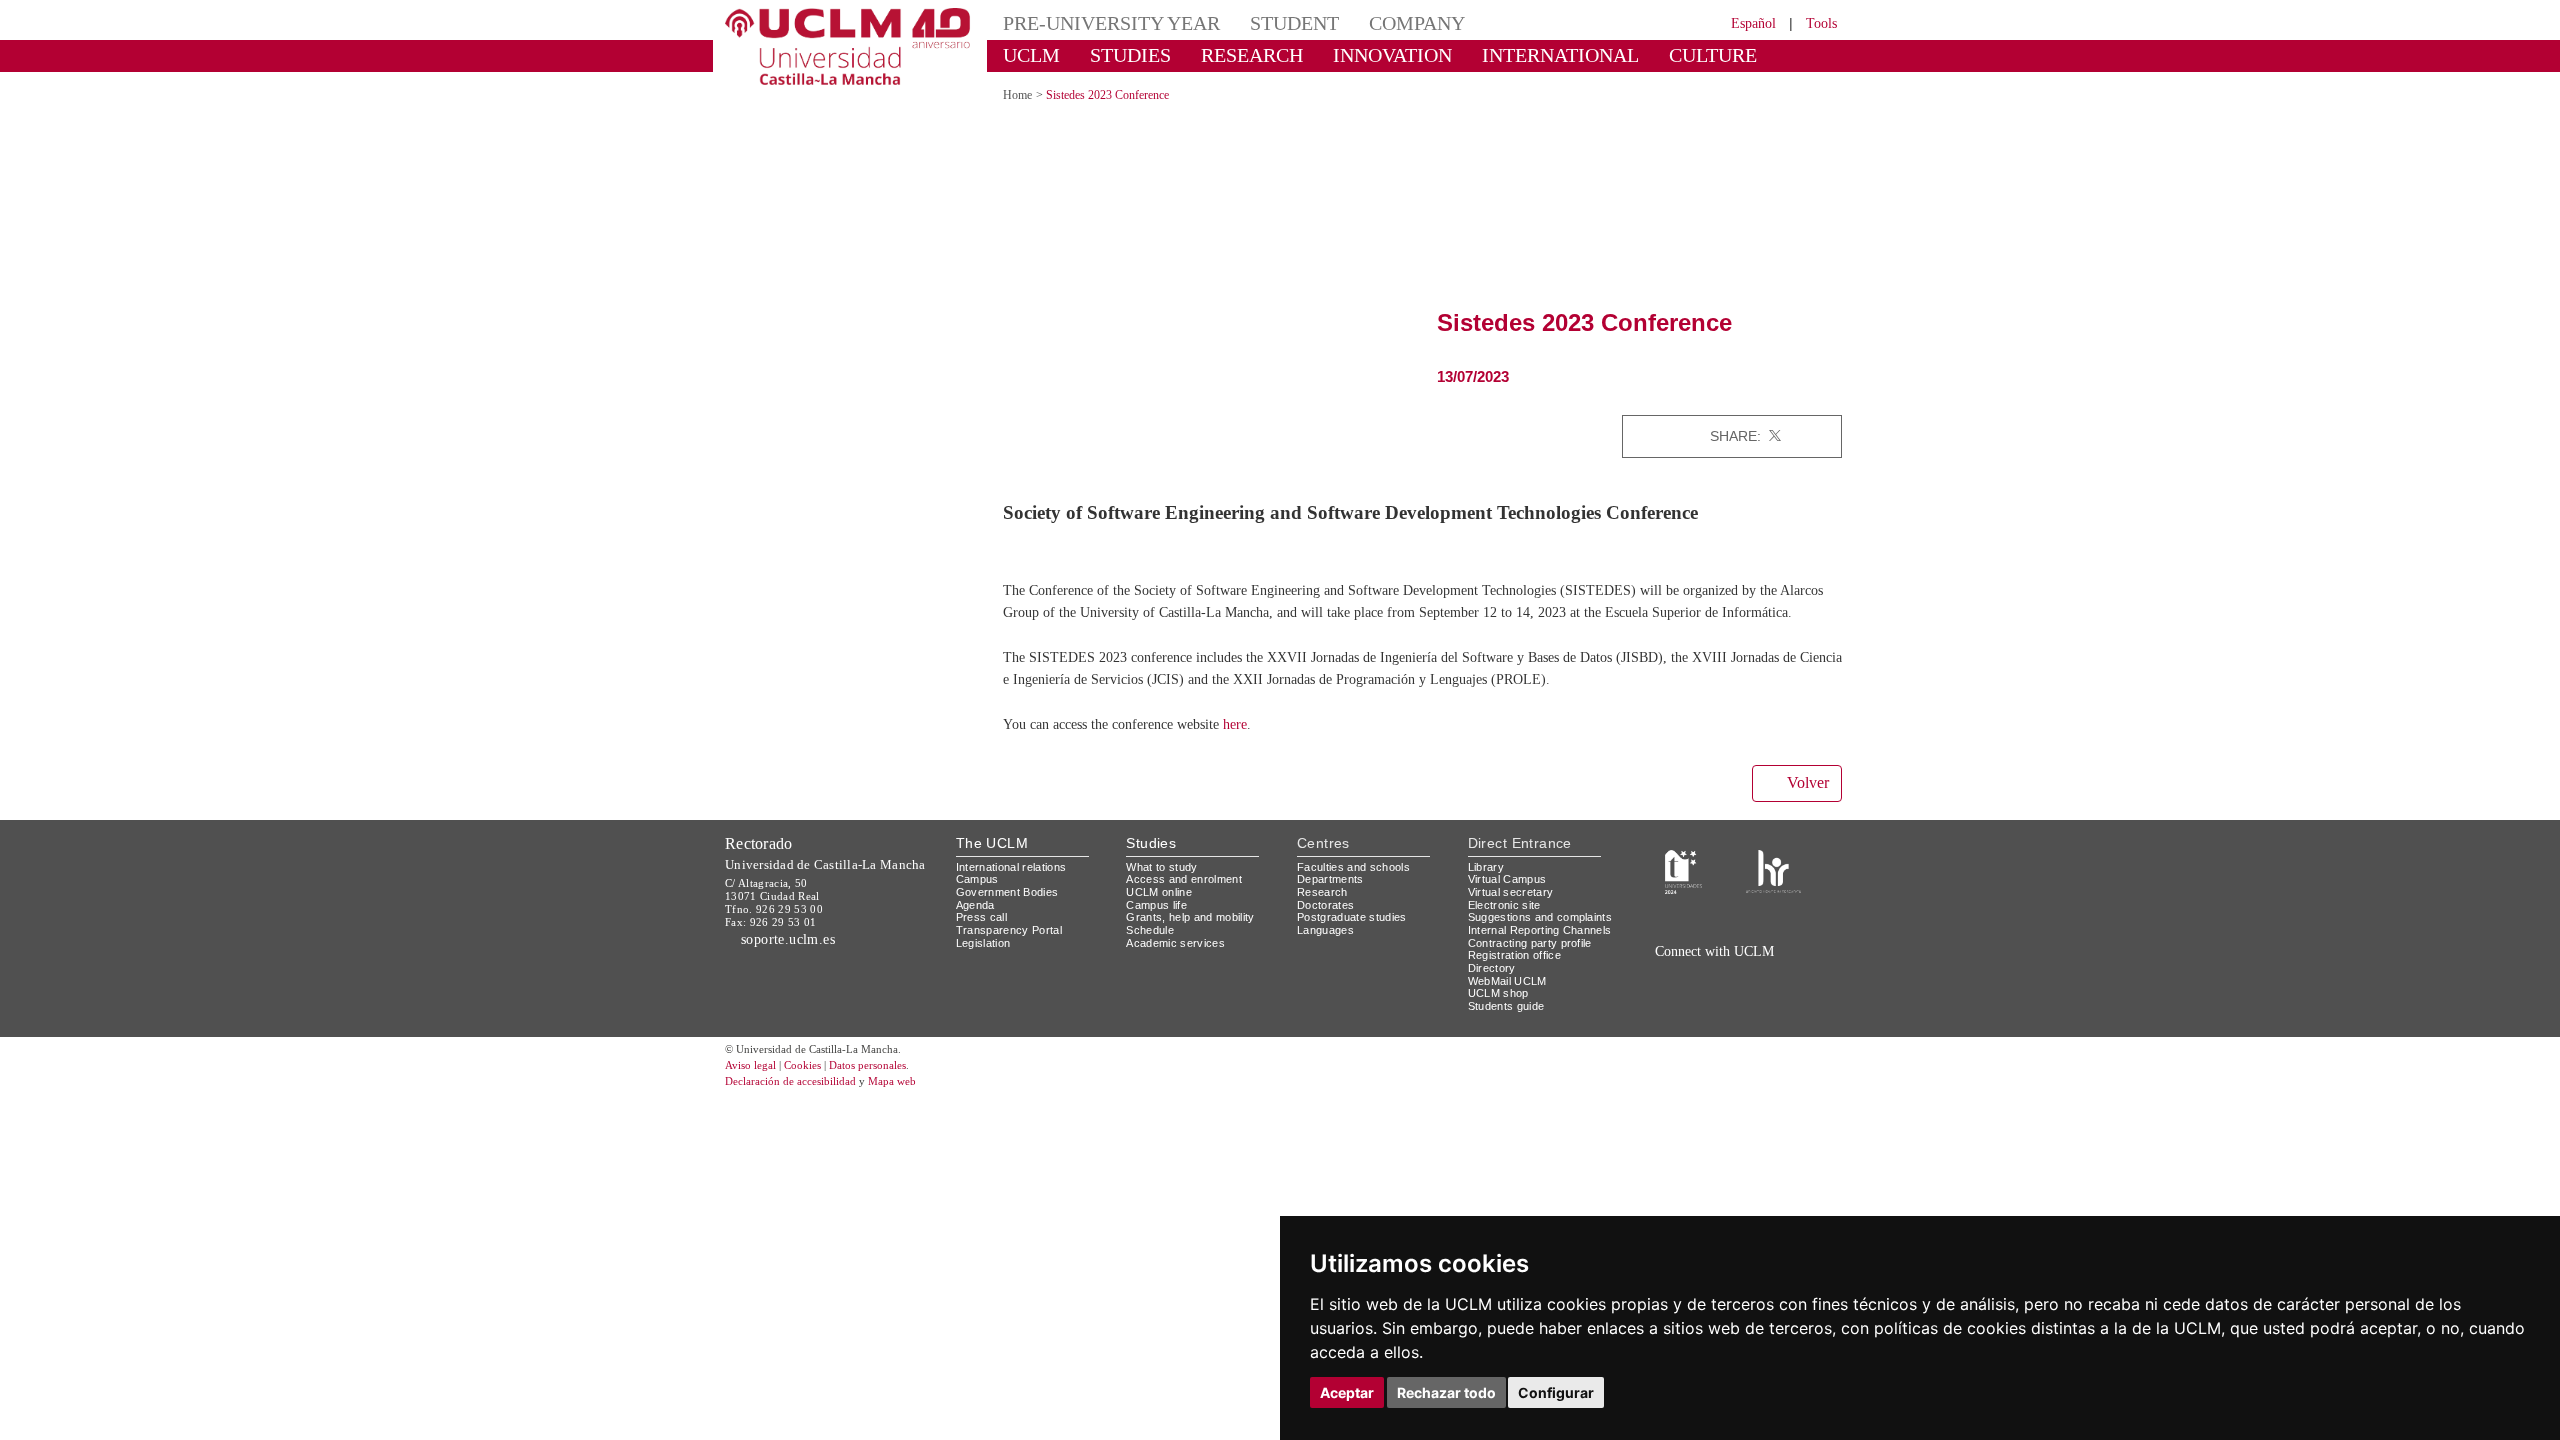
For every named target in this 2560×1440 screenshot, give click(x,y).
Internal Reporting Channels (1520, 970)
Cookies (815, 1112)
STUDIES (1113, 54)
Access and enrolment (1189, 900)
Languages (1326, 950)
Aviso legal (753, 1112)
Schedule (1152, 950)
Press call (982, 938)
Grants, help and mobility (1198, 938)
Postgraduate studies (1356, 938)
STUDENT (1260, 22)
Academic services (1179, 963)
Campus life (1159, 925)
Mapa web (917, 1128)
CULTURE (1625, 54)
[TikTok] (1672, 995)
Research (1323, 912)
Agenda (977, 925)
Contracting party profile (1538, 988)
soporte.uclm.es (796, 959)
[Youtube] (1785, 995)
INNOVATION (1349, 54)
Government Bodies (1013, 912)
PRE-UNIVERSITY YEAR (1097, 22)
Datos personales (895, 1112)
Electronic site (1508, 925)
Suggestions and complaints (1513, 945)
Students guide (1510, 1052)
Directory (1495, 1014)
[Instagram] (1644, 995)
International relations (1019, 887)
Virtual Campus (1511, 900)
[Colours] (1773, 891)
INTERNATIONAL (1492, 54)
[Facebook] (1796, 435)
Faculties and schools (1357, 887)
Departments (1334, 900)
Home (1020, 94)
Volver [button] (1805, 805)
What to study (1164, 887)
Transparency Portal (1013, 950)
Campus (978, 900)
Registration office (1520, 1001)
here (1277, 745)
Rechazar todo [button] (1446, 1392)
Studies (1151, 864)
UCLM (1025, 54)
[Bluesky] (1740, 995)
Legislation (986, 963)
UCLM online (1162, 912)
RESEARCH (1224, 54)
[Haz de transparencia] (1683, 891)
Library (1488, 887)
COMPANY (1369, 22)
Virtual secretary (1515, 912)
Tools (1818, 22)
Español (1740, 22)
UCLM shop (1499, 1039)
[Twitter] (1775, 435)
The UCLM (992, 864)
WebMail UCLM (1510, 1026)
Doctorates (1328, 925)
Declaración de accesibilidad (801, 1128)
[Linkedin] (1820, 435)
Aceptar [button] (1347, 1392)
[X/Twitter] (1698, 995)
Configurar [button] (1556, 1392)
